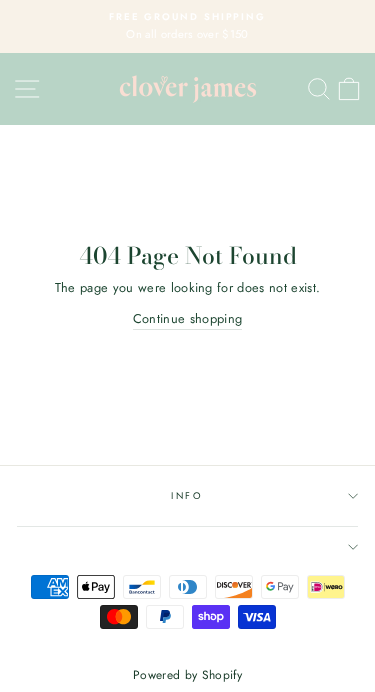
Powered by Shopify (187, 675)
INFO (187, 496)
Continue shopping (187, 318)
